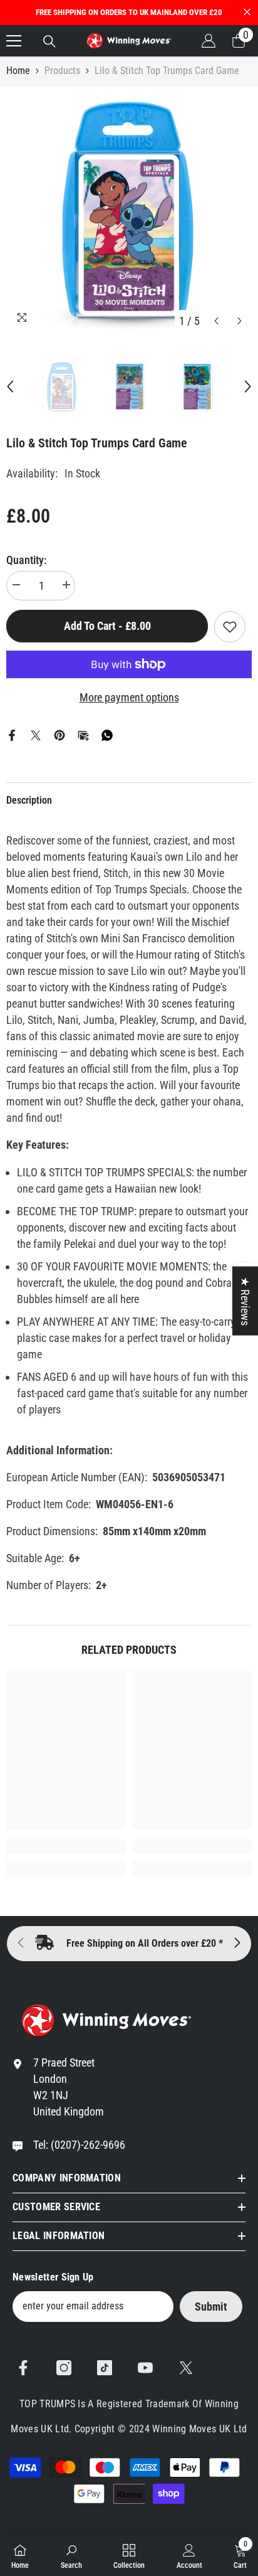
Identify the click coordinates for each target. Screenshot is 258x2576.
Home (18, 71)
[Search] (49, 41)
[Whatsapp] (107, 734)
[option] (129, 210)
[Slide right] (237, 1944)
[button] (216, 321)
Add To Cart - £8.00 (107, 626)
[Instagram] (64, 2368)
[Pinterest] (59, 734)
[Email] (83, 734)
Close (247, 12)
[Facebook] (12, 734)
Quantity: (27, 560)
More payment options (129, 697)
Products (62, 71)
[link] (66, 1846)
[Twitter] (36, 734)
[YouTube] (145, 2368)
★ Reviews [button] (245, 1301)
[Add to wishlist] (230, 627)
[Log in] (209, 41)
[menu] (14, 41)
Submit (211, 2307)
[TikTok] (105, 2368)
